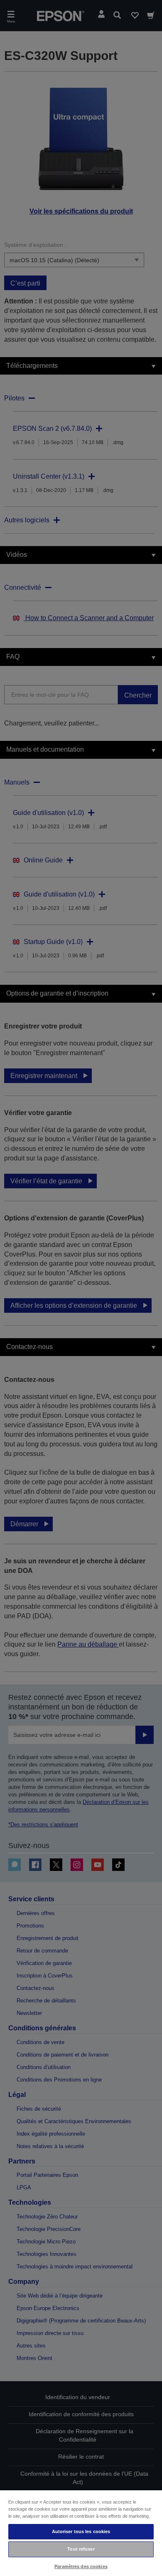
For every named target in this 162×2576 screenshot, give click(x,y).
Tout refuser (81, 2549)
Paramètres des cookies (81, 2566)
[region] (81, 2533)
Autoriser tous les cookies (81, 2531)
